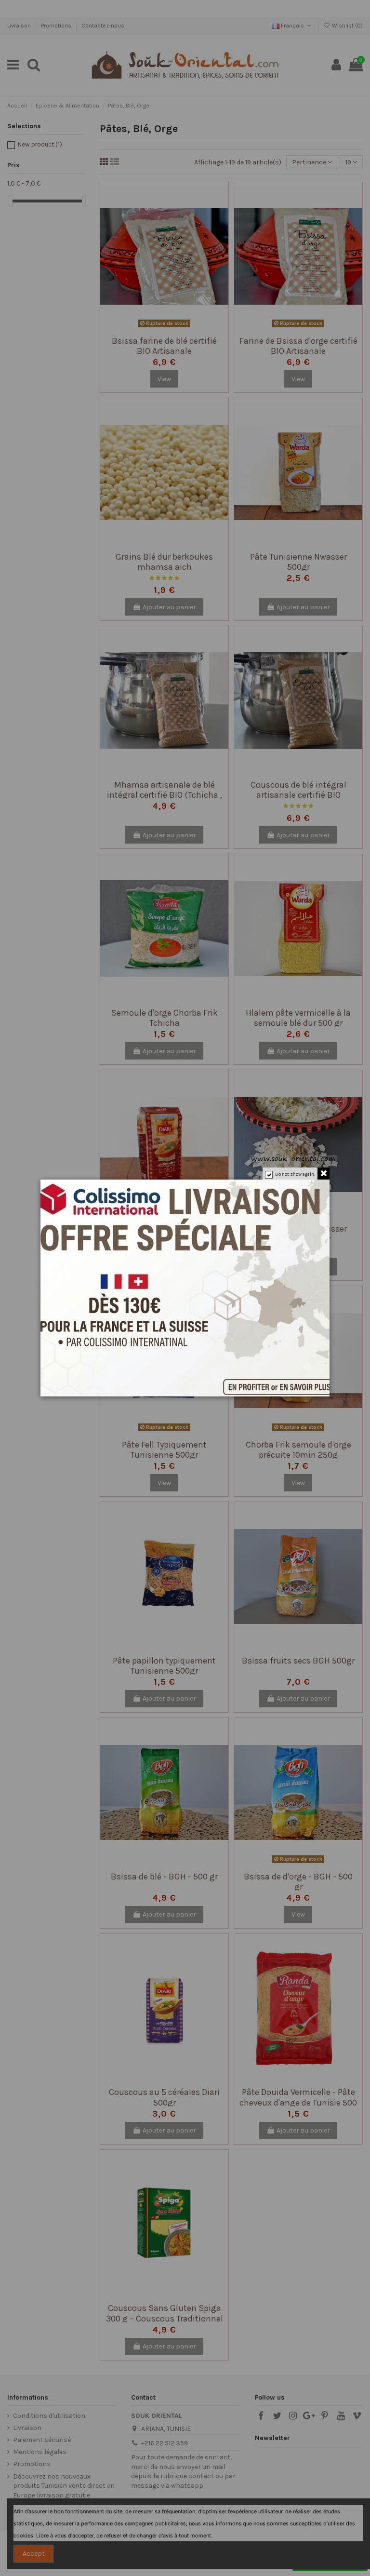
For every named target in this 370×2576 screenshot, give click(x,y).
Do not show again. (295, 1174)
